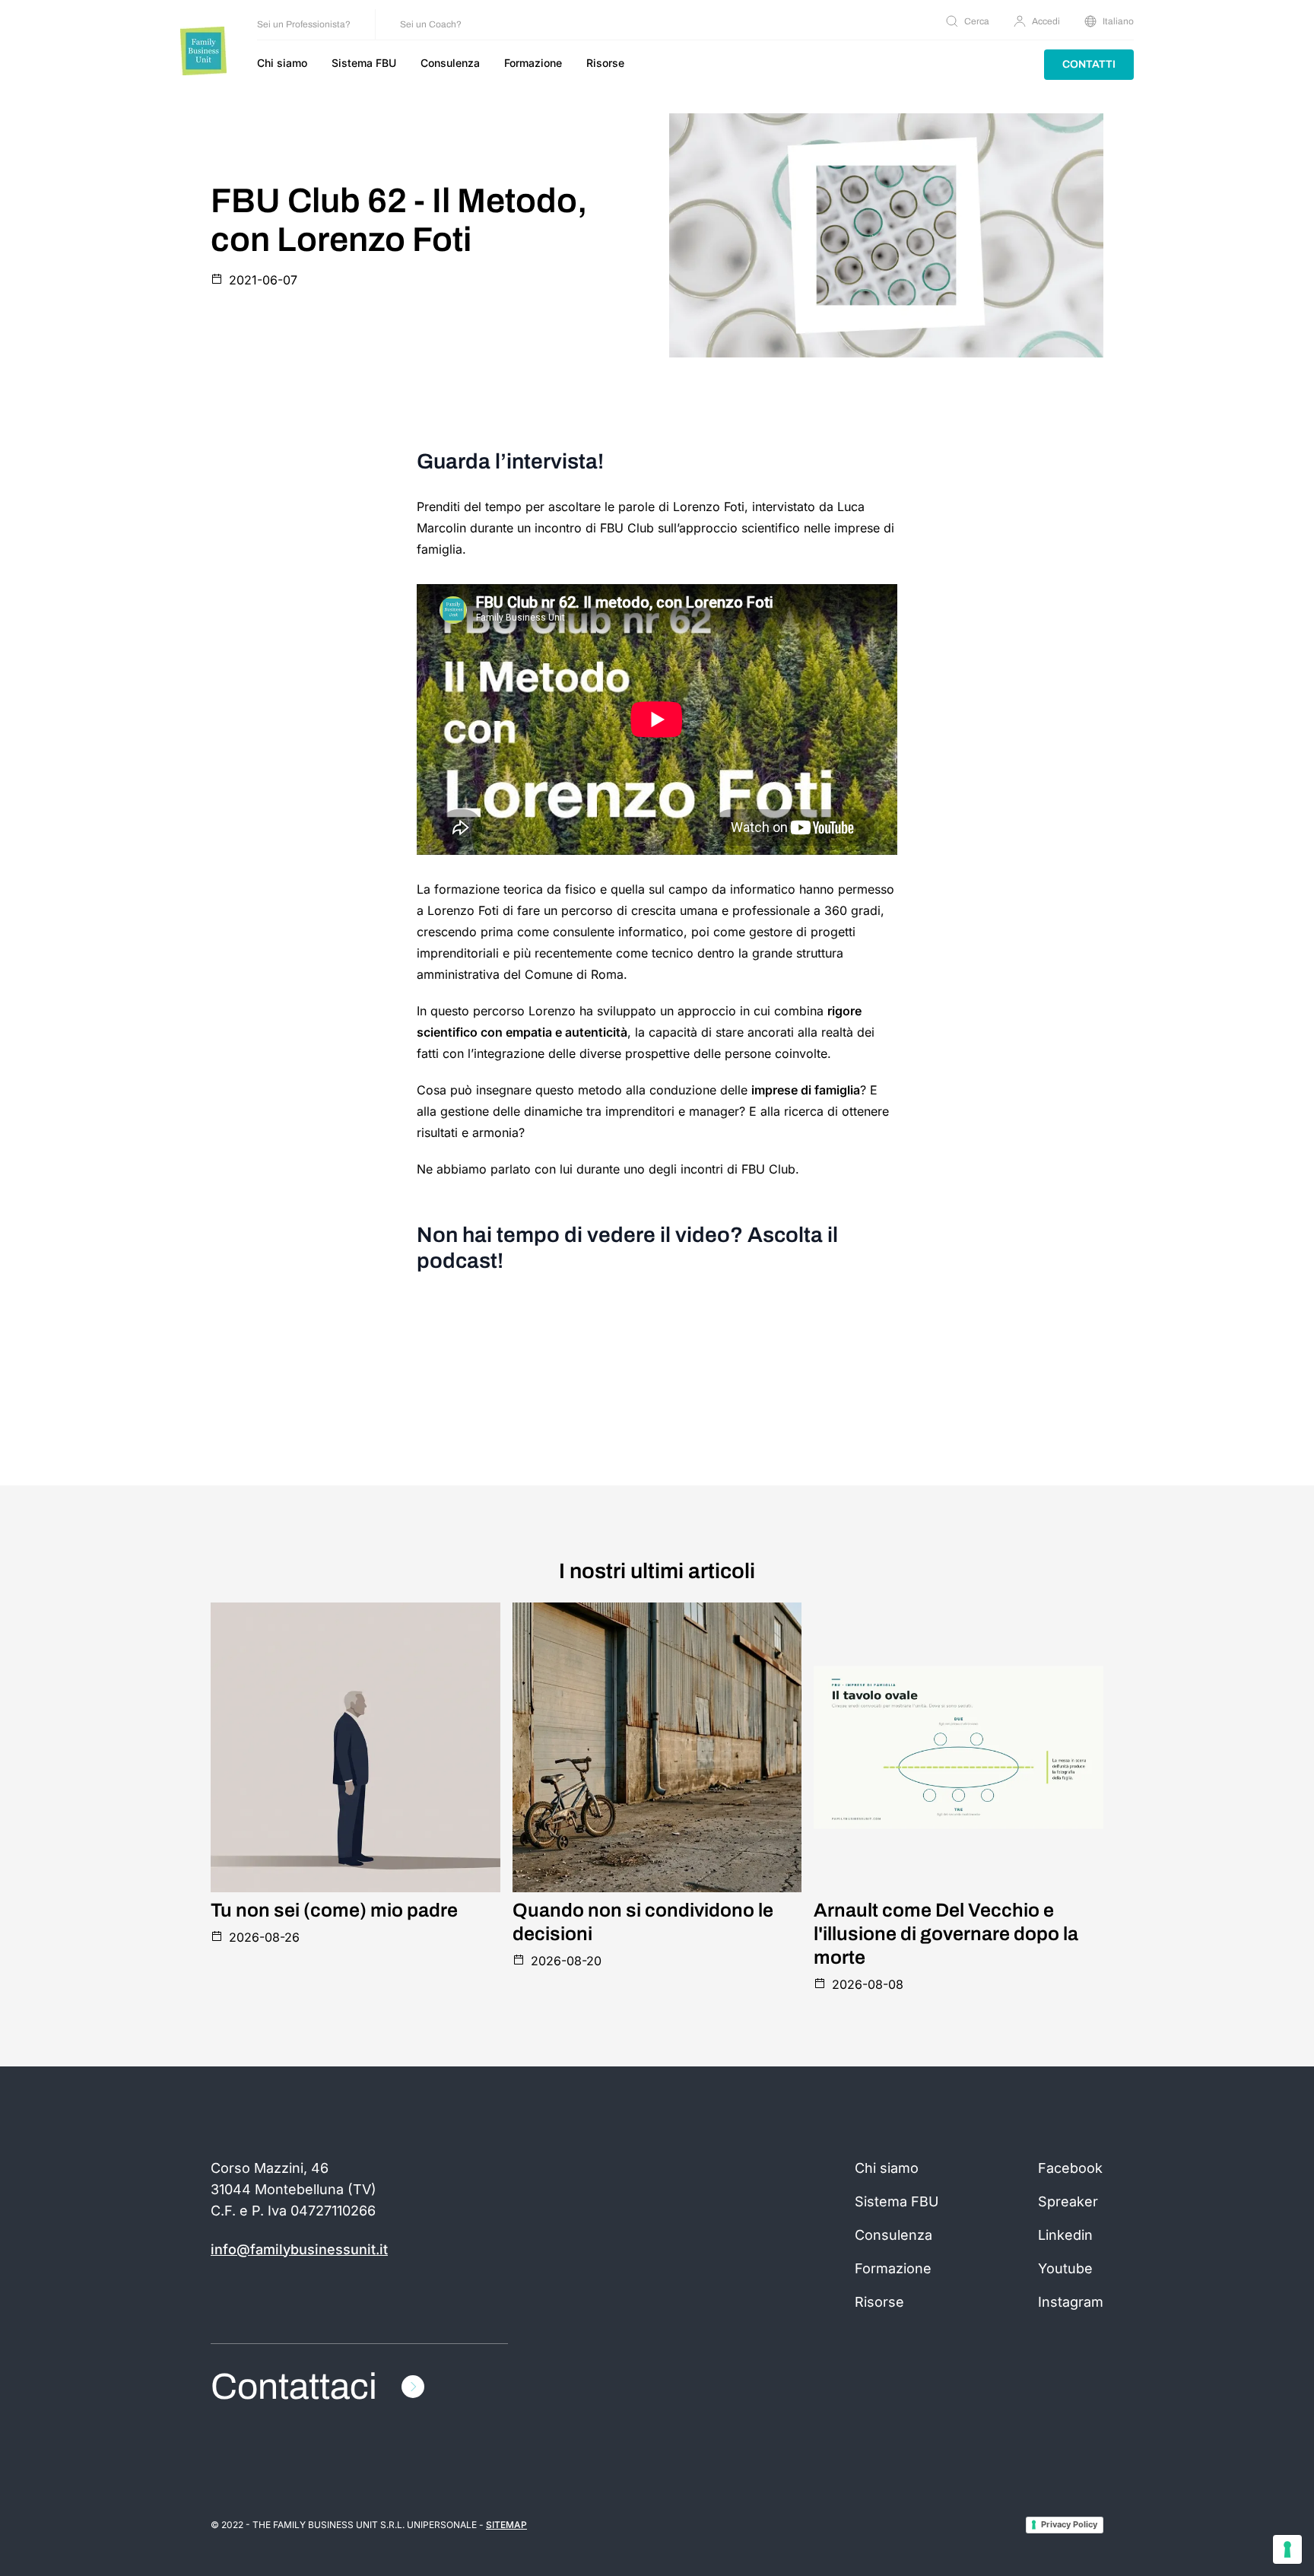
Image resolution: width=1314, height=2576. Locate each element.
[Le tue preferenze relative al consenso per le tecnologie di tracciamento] (1287, 2549)
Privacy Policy (1069, 2524)
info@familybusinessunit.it (299, 2249)
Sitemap (506, 2525)
